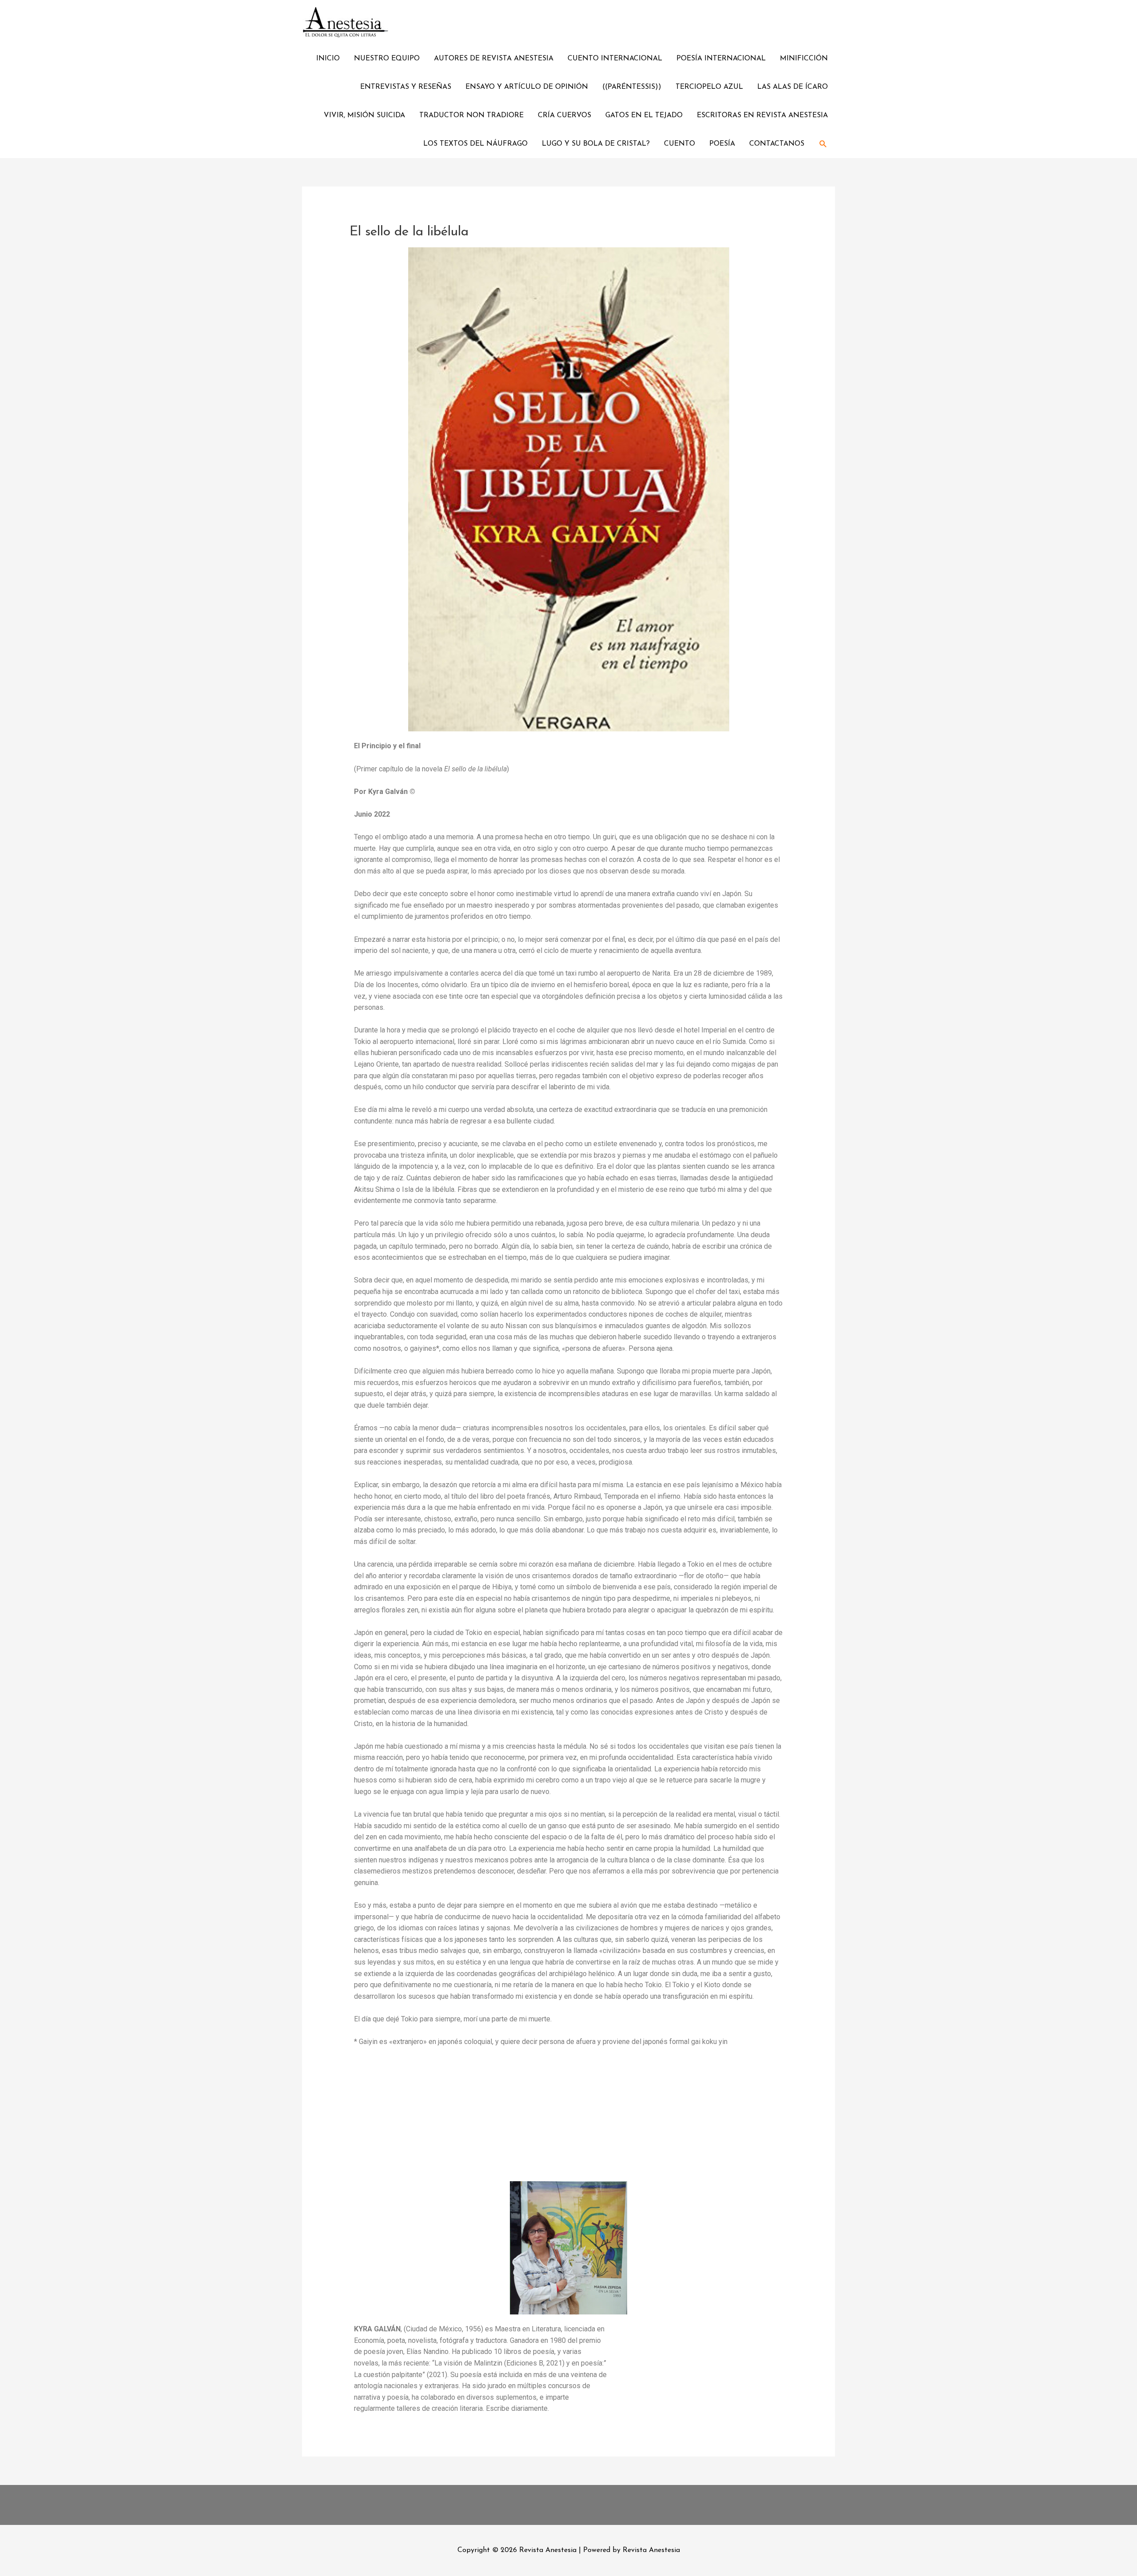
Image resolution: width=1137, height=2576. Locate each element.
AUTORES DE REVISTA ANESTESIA (494, 59)
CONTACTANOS (777, 144)
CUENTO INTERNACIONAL (615, 59)
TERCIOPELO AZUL (709, 87)
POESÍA (722, 144)
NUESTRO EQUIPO (387, 59)
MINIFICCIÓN (804, 59)
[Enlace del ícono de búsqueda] (823, 144)
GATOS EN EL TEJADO (644, 115)
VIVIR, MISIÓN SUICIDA (364, 115)
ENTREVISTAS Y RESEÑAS (406, 87)
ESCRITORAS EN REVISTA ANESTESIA (762, 115)
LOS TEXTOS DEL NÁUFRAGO (475, 144)
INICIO (328, 59)
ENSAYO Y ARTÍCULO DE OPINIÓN (527, 87)
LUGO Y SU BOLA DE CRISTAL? (596, 144)
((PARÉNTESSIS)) (632, 87)
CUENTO (680, 144)
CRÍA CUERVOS (565, 115)
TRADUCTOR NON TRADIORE (471, 115)
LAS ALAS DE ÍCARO (793, 87)
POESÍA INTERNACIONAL (721, 59)
